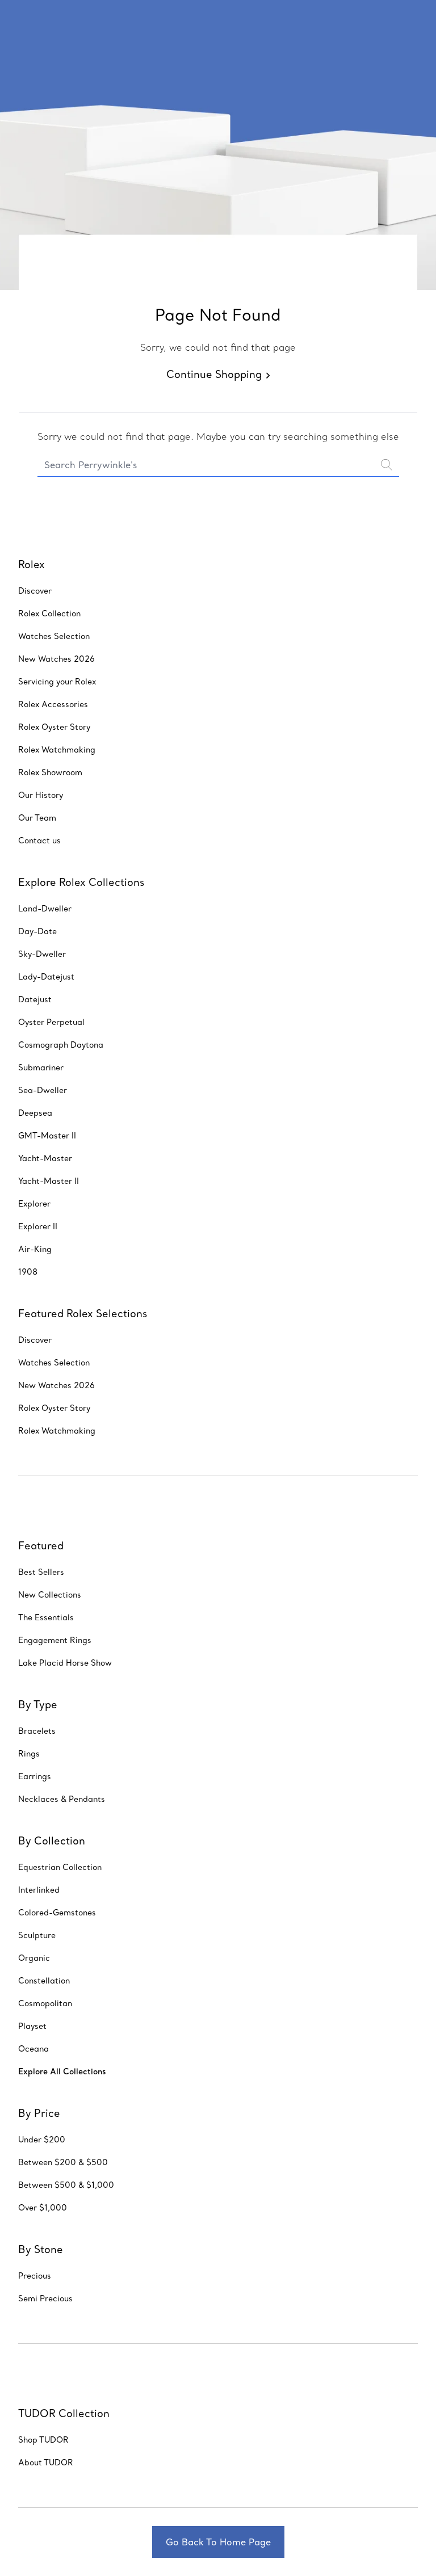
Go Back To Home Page (218, 2542)
